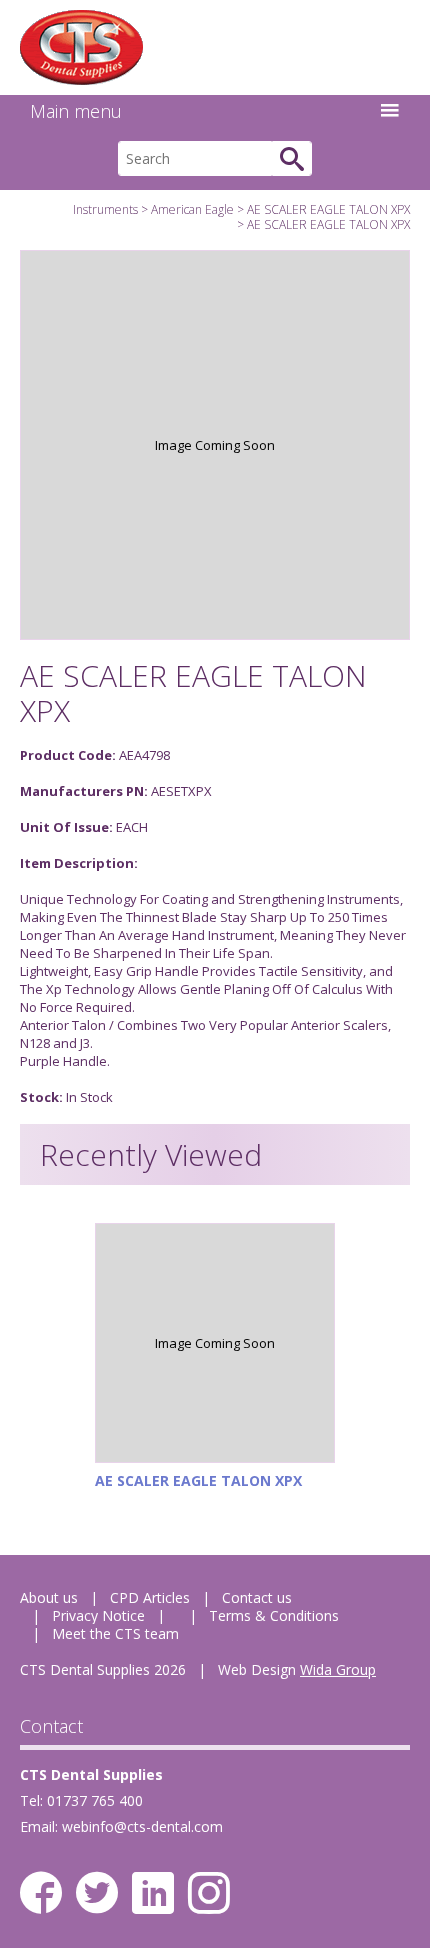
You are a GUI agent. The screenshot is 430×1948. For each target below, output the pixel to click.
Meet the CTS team (115, 1633)
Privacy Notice (98, 1615)
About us (49, 1597)
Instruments (105, 209)
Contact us (257, 1597)
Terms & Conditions (274, 1615)
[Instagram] (209, 1893)
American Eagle (192, 209)
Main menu (76, 111)
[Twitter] (97, 1893)
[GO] (292, 158)
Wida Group (338, 1669)
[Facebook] (41, 1893)
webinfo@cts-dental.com (142, 1826)
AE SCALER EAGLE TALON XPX (328, 209)
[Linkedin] (153, 1893)
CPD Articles (150, 1597)
